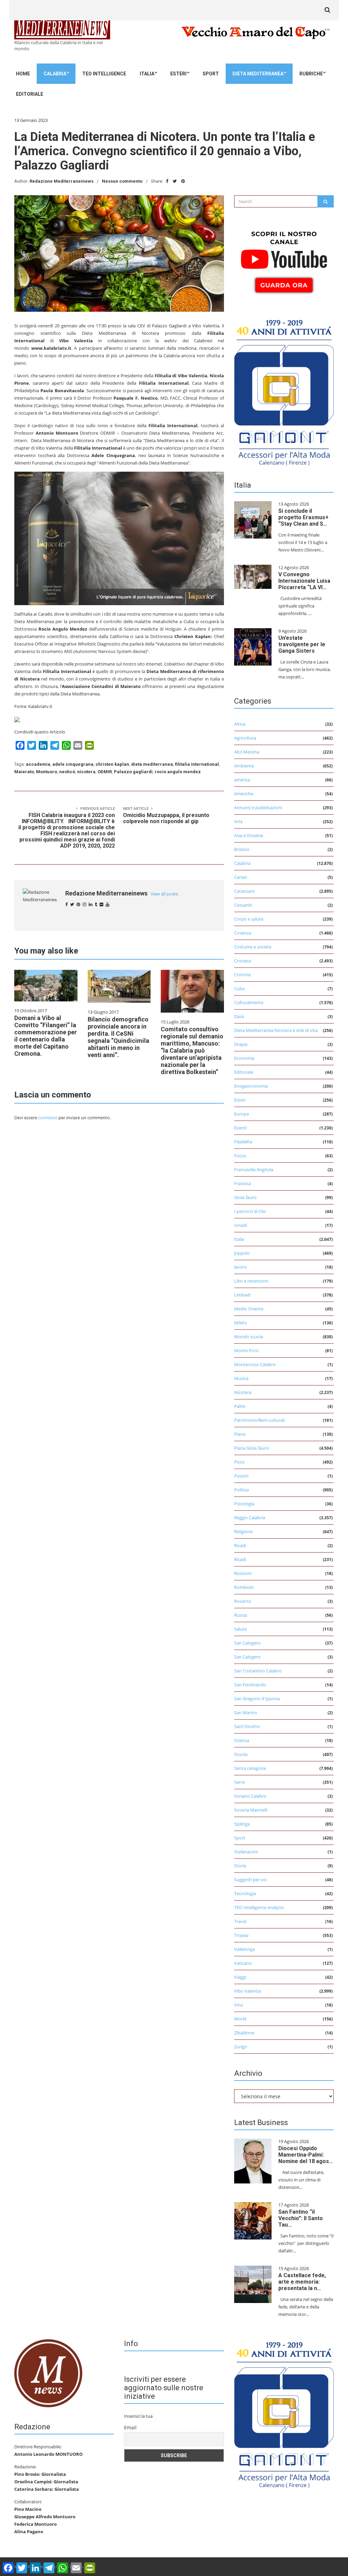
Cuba (239, 988)
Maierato (24, 772)
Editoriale (30, 94)
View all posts (164, 894)
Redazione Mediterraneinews (62, 181)
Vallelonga (245, 1949)
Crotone (242, 975)
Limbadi (242, 1295)
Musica (241, 1378)
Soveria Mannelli (251, 1810)
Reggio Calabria (250, 1518)
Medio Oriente (249, 1309)
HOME (23, 74)
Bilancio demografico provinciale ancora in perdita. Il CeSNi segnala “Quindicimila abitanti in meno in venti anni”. (118, 1037)
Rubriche (311, 74)
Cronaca (242, 961)
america (242, 780)
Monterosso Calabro (255, 1364)
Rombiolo (244, 1587)
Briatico (242, 849)
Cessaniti (243, 905)
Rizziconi (243, 1573)
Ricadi (240, 1545)
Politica (241, 1490)
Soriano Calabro (250, 1796)
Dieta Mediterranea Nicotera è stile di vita (276, 1030)
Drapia (241, 1044)
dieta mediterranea (152, 764)
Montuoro (47, 772)
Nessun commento (122, 181)
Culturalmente (249, 1002)
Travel (240, 1921)
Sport (211, 74)
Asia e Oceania (249, 835)
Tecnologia (245, 1893)
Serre (239, 1782)
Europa (241, 1114)
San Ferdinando (250, 1685)
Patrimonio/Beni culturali (259, 1420)
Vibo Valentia (247, 1991)
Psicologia (244, 1504)
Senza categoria (250, 1768)
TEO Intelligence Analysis (259, 1907)
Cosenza (243, 933)
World (240, 2019)
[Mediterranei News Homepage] (48, 2373)
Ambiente (244, 766)
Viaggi (240, 1977)
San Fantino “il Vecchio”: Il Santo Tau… (301, 2218)
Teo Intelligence (104, 74)
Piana (240, 1434)
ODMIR (105, 772)
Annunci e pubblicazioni (258, 808)
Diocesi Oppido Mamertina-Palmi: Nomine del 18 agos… (306, 2155)
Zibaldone (244, 2033)
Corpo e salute (249, 919)
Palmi (240, 1406)
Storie (240, 1866)
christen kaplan (112, 764)
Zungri (241, 2047)
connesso (48, 1118)
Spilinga (242, 1824)
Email (130, 2427)
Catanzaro (245, 891)
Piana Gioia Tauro (251, 1448)
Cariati (241, 877)
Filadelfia (243, 1142)
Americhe (244, 794)
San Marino (246, 1712)
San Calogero (247, 1643)
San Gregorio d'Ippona (257, 1699)
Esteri (178, 74)
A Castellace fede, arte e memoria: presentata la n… (302, 2282)
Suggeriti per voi (250, 1880)
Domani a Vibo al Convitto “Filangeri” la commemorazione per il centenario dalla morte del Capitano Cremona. (46, 1036)
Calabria (55, 74)
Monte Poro (246, 1350)
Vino (239, 2005)
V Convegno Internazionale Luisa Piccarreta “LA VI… (304, 581)
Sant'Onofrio (247, 1726)
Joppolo (242, 1253)
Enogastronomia (251, 1086)
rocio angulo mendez (178, 772)
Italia (147, 74)
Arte (238, 821)
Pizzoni (241, 1476)
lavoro (241, 1267)
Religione (243, 1531)
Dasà (239, 1016)
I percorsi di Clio (250, 1211)
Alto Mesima (247, 752)
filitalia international (197, 764)
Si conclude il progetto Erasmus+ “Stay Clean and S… (303, 517)
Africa (240, 724)
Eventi (240, 1128)
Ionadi (241, 1225)
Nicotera (243, 1392)
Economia (244, 1058)
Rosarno (243, 1601)
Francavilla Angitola (254, 1169)
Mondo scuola (249, 1337)
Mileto (241, 1323)
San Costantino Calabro (258, 1671)
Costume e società (253, 947)
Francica (242, 1183)
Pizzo (239, 1462)
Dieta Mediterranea (258, 74)
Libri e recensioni (251, 1281)
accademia (38, 764)
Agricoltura (245, 738)
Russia (241, 1615)
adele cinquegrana (73, 764)
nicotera (86, 772)
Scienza (242, 1740)
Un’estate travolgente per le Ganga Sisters (302, 644)
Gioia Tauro (245, 1197)
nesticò (67, 772)
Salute (240, 1629)
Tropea (241, 1935)
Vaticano (243, 1963)
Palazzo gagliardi (133, 772)
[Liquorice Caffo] (119, 538)
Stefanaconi (246, 1852)
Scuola (241, 1754)
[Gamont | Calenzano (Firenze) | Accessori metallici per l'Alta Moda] (284, 391)
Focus (240, 1156)
